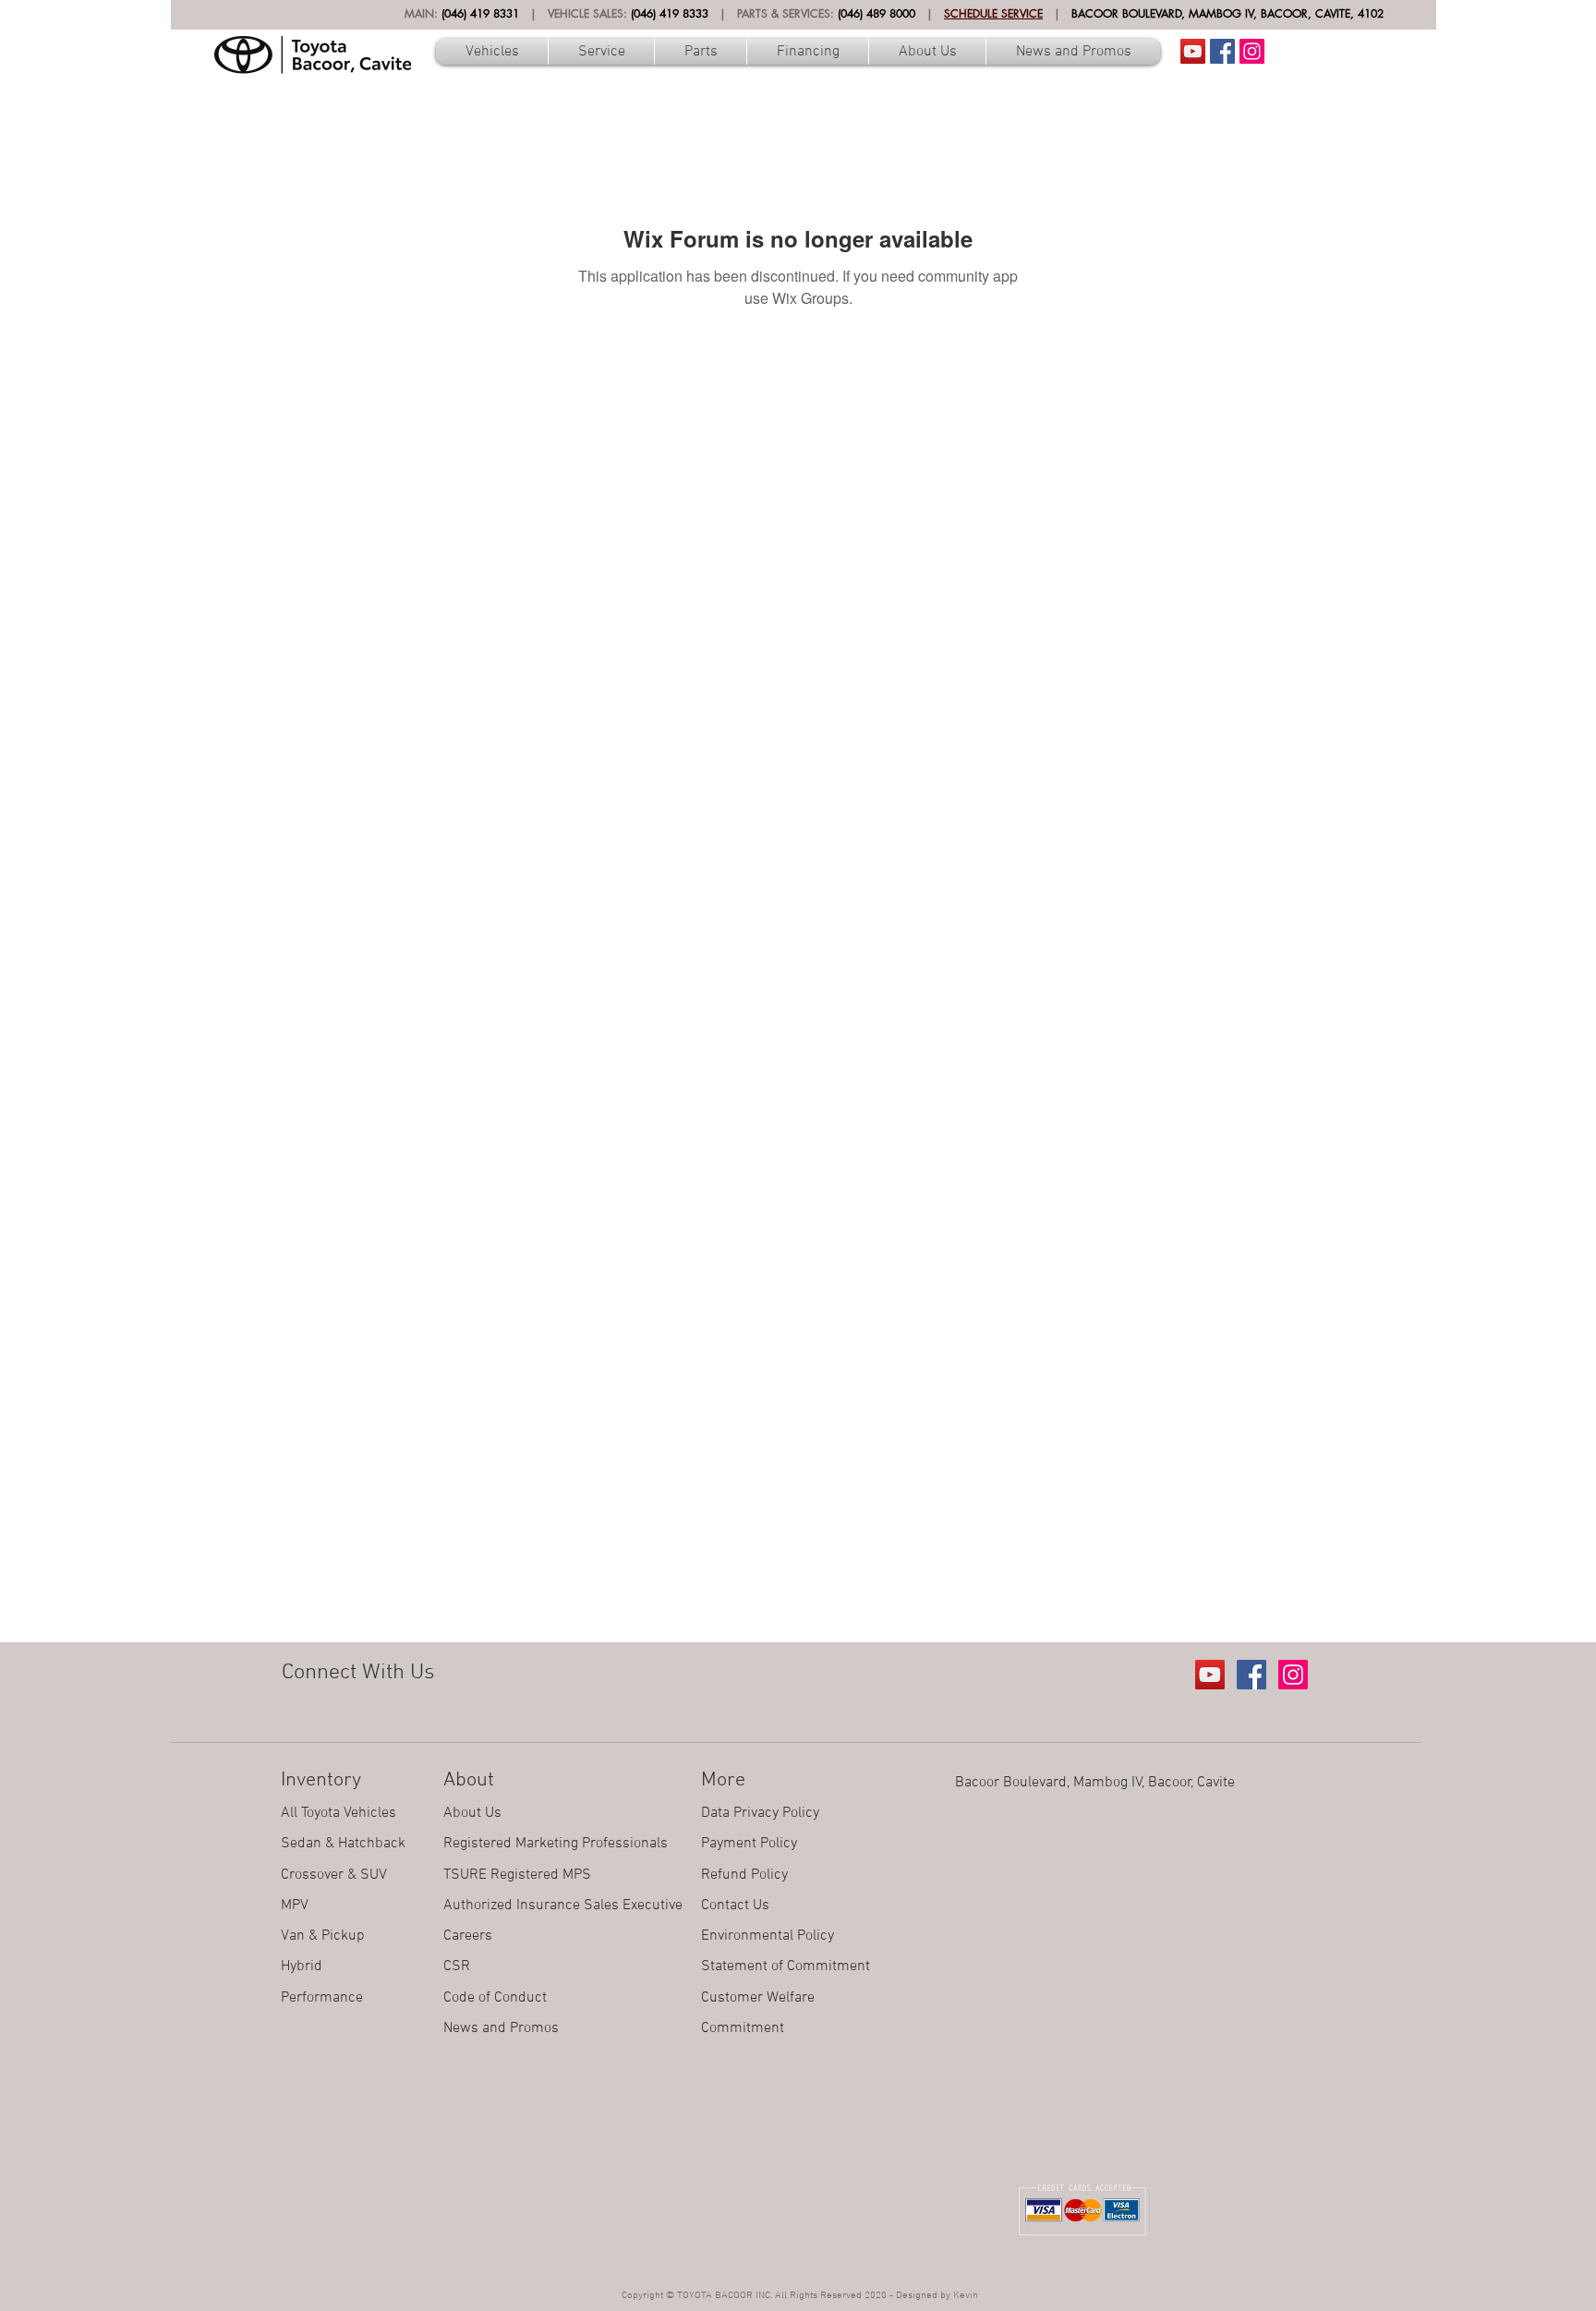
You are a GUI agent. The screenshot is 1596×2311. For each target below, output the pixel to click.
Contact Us (735, 1906)
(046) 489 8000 (877, 13)
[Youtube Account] (1193, 51)
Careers (468, 1936)
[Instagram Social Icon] (1252, 51)
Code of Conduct (495, 1998)
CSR (457, 1966)
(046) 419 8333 (670, 13)
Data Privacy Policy (760, 1813)
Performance (322, 1998)
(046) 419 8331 (480, 13)
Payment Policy (749, 1844)
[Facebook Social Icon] (1222, 51)
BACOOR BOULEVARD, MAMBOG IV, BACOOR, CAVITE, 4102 (1227, 13)
